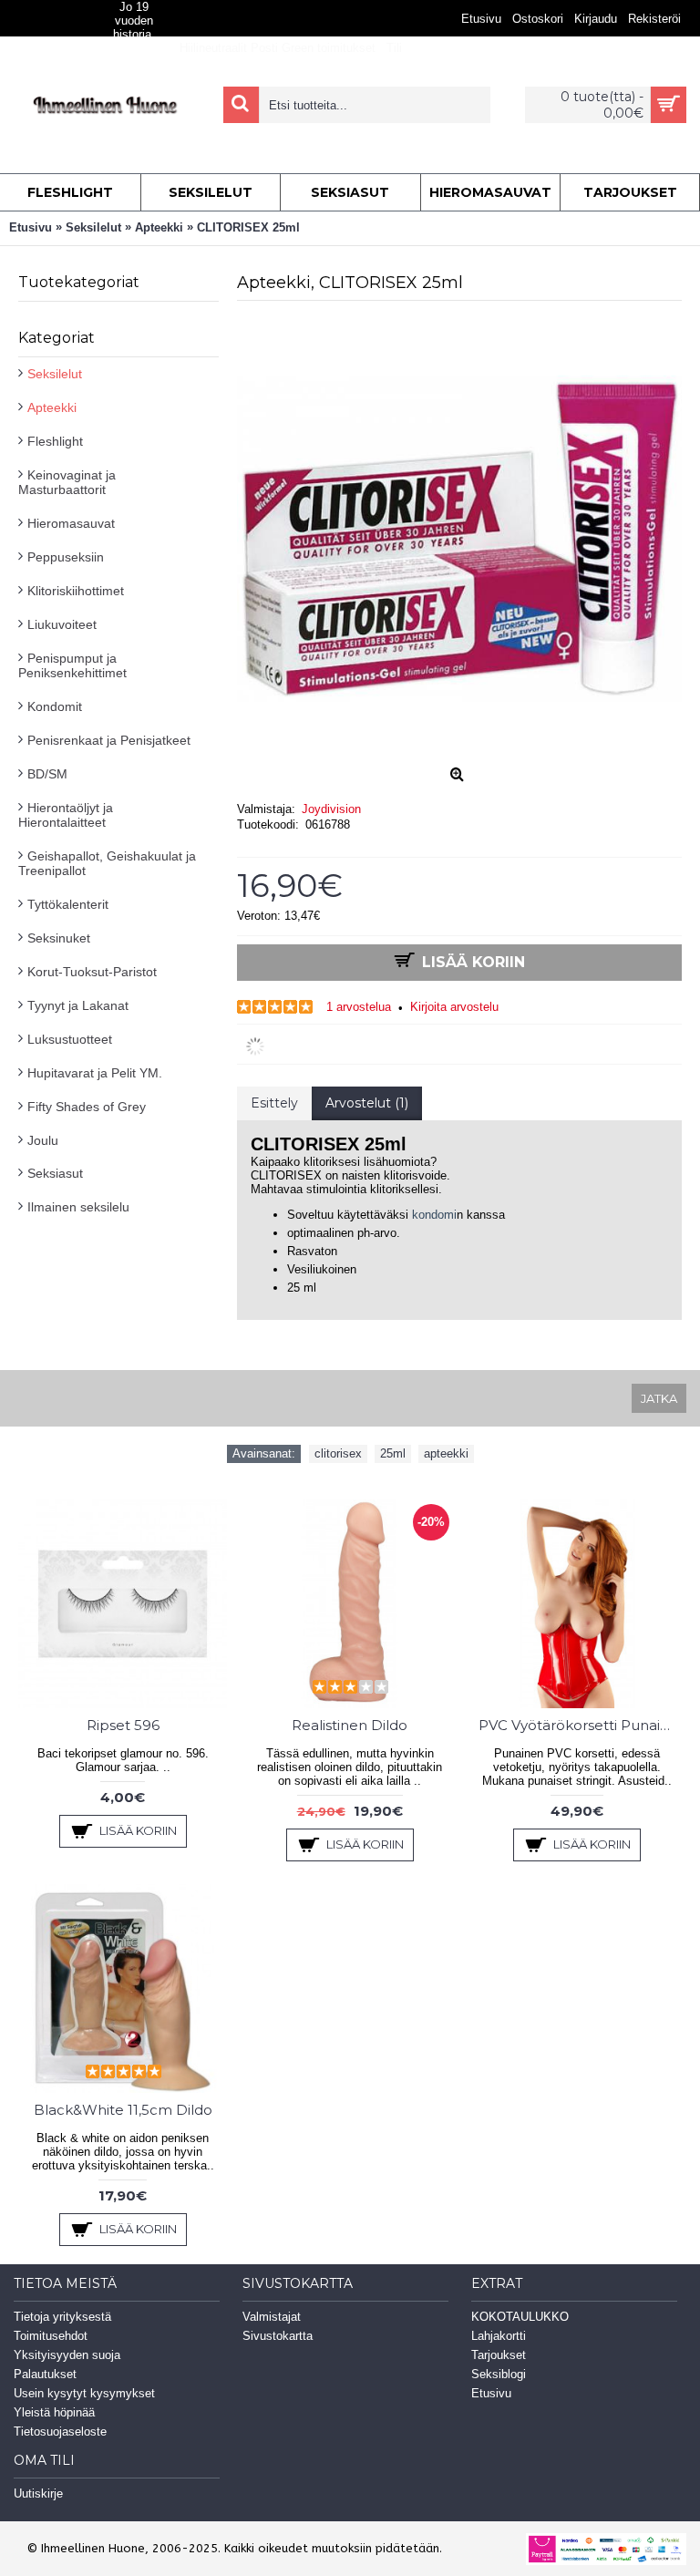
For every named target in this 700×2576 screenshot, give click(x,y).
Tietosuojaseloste (60, 2432)
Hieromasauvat (71, 523)
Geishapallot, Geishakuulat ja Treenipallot (107, 863)
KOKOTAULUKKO (520, 2317)
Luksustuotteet (70, 1039)
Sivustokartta (278, 2336)
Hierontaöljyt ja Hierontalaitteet (66, 815)
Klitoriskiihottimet (76, 591)
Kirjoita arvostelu (454, 1007)
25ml (393, 1453)
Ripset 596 (123, 1725)
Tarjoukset (499, 2355)
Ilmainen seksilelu (78, 1207)
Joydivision (331, 809)
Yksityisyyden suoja (67, 2355)
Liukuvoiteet (62, 624)
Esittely (274, 1103)
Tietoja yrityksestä (62, 2317)
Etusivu (491, 2393)
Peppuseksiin (66, 557)
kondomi (434, 1215)
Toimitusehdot (51, 2336)
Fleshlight (55, 441)
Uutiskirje (38, 2494)
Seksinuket (59, 938)
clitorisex (338, 1453)
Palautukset (45, 2374)
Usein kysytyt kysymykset (84, 2393)
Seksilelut (55, 374)
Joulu (43, 1140)
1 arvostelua (359, 1007)
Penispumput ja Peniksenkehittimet (72, 665)
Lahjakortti (499, 2336)
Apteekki (52, 407)
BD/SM (47, 774)
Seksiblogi (499, 2374)
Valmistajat (272, 2317)
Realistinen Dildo (350, 1725)
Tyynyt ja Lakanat (78, 1005)
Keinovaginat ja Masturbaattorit (67, 482)
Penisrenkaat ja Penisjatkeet (109, 740)
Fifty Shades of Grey (87, 1107)
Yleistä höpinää (54, 2412)
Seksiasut (55, 1173)
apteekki (446, 1453)
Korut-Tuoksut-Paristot (92, 972)
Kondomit (55, 706)
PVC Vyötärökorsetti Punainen (580, 1725)
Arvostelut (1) (367, 1103)
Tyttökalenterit (68, 904)
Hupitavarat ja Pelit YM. (95, 1073)
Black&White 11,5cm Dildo (123, 2110)
